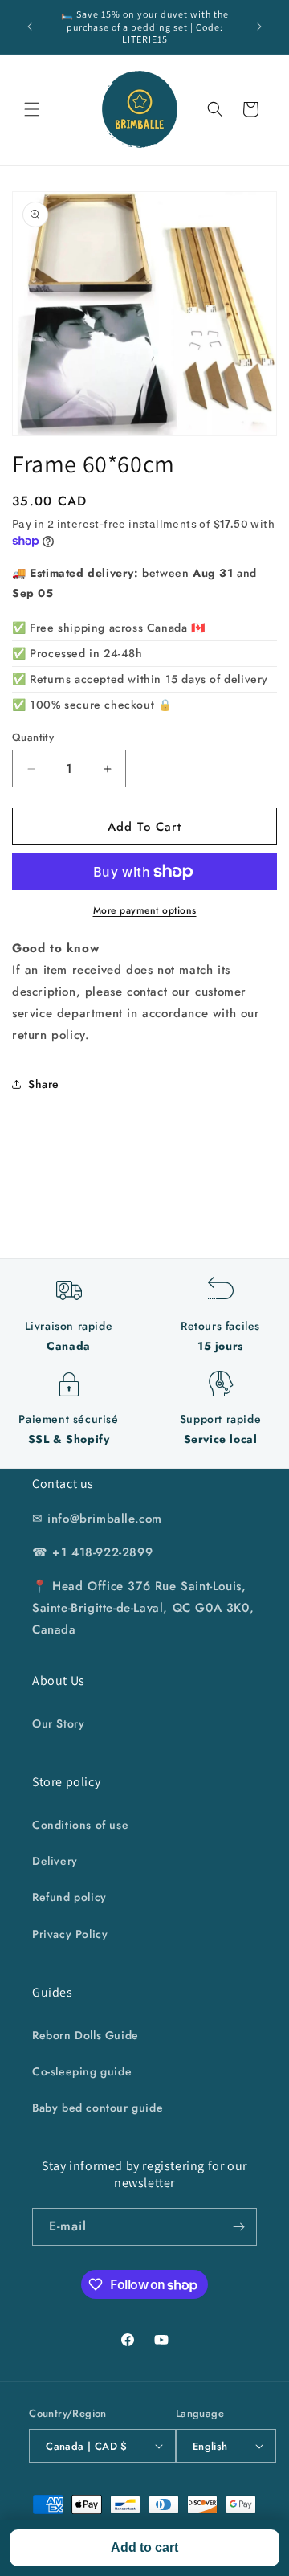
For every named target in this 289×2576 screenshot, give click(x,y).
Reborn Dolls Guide (85, 2035)
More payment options (145, 910)
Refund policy (69, 1897)
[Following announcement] (259, 27)
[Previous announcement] (30, 27)
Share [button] (44, 1084)
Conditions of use (80, 1825)
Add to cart (144, 2547)
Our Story (58, 1723)
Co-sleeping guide (82, 2071)
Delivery (55, 1861)
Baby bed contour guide (98, 2108)
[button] (32, 109)
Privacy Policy (70, 1934)
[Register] (238, 2227)
